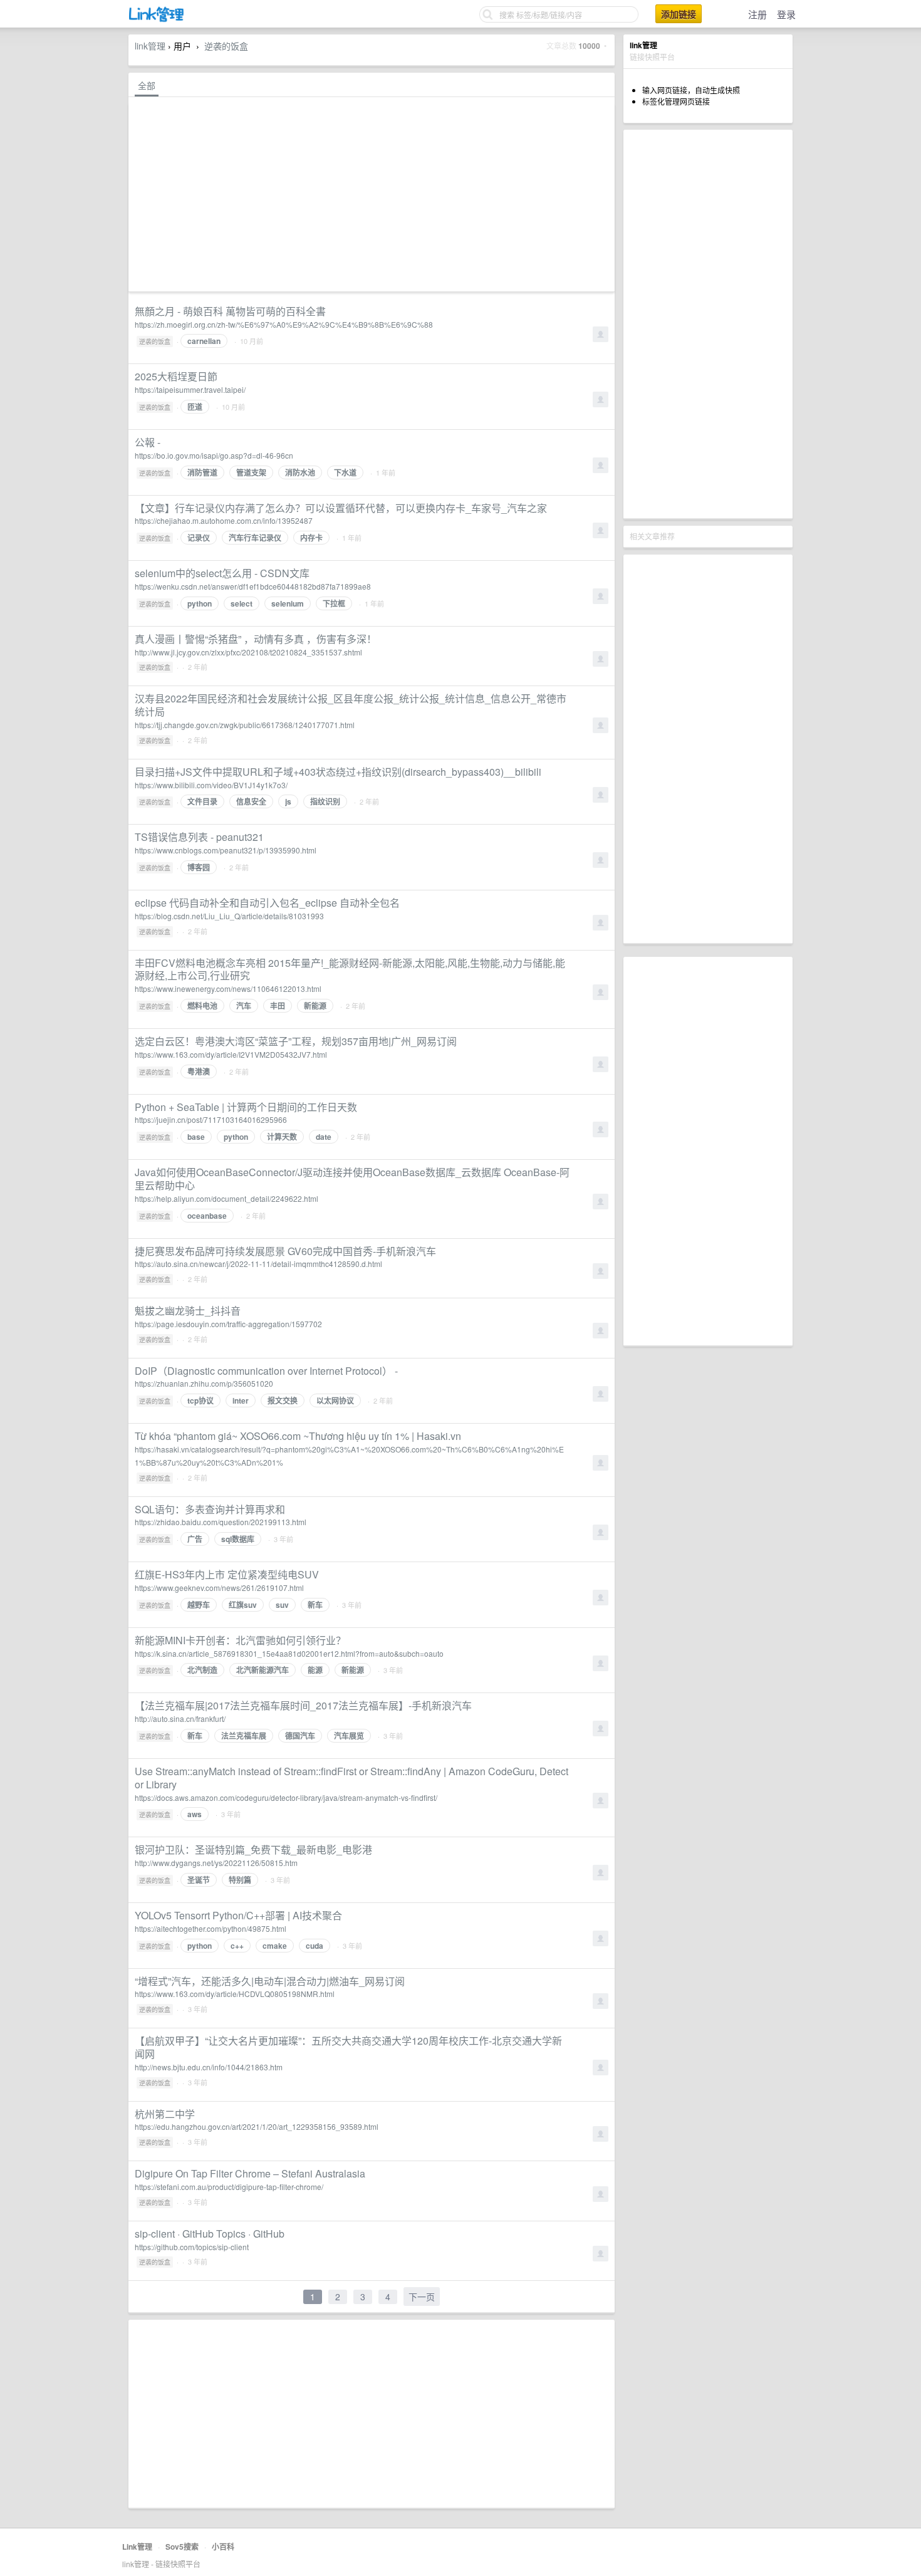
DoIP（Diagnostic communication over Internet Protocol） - (266, 1371)
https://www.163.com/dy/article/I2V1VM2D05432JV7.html (231, 1054)
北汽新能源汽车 (263, 1670)
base (196, 1137)
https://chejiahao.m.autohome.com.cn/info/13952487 (224, 520)
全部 (147, 85)
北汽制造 (202, 1670)
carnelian (204, 341)
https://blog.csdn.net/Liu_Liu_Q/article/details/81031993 (229, 916)
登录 (786, 14)
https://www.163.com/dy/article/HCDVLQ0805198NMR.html (235, 1994)
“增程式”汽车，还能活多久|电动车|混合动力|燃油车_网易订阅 (270, 1981)
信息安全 (251, 801)
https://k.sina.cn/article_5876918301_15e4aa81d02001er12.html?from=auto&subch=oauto (289, 1653)
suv (282, 1605)
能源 (315, 1670)
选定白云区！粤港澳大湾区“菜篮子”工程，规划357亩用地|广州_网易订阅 (296, 1041)
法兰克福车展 (244, 1736)
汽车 (244, 1006)
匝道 (195, 407)
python (200, 603)
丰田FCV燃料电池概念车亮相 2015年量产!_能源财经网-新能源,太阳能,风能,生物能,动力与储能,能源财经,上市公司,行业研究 (350, 969)
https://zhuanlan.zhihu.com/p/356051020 (204, 1383)
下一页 (422, 2297)
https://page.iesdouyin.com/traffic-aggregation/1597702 (228, 1324)
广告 (195, 1539)
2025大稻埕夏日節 (176, 376)
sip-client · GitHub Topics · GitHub (210, 2234)
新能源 (315, 1006)
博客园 (199, 867)
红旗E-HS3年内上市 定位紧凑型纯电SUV (227, 1574)
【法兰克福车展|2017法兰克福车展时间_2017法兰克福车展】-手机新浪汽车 (303, 1705)
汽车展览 (349, 1736)
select (242, 603)
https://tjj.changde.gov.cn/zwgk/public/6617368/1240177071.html (245, 725)
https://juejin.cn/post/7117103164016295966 (211, 1119)
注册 (757, 14)
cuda (315, 1946)
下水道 (345, 472)
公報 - (148, 442)
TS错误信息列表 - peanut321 (199, 837)
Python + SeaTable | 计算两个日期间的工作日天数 (246, 1107)
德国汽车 (300, 1736)
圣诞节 (199, 1880)
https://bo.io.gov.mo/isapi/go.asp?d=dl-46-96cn (214, 455)
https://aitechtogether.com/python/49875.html (211, 1928)
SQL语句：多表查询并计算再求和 (210, 1509)
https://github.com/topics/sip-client (192, 2247)
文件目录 (202, 801)
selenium (288, 603)
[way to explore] (157, 19)
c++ (237, 1946)
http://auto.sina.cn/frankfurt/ (180, 1718)
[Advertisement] (708, 324)
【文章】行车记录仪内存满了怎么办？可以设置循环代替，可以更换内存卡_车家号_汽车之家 (341, 508)
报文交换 (283, 1400)
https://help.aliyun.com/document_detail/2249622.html (226, 1198)
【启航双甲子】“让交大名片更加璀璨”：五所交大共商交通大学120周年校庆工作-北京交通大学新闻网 (348, 2047)
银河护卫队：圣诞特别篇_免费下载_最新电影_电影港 (253, 1849)
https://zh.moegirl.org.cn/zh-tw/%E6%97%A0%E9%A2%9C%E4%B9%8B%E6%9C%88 (284, 324)
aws (195, 1814)
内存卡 (311, 538)
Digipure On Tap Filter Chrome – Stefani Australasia (250, 2173)
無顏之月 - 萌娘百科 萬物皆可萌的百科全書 (230, 311)
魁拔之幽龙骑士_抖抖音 (188, 1311)
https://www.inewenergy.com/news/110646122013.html (228, 988)
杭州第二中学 (165, 2114)
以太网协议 (335, 1400)
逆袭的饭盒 (226, 46)
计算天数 (282, 1137)
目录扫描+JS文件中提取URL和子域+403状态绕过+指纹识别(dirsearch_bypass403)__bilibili (338, 772)
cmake (275, 1946)
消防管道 (202, 472)
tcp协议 (200, 1400)
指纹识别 (325, 801)
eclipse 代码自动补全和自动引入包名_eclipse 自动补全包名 (267, 903)
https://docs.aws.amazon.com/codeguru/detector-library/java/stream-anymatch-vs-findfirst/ (286, 1797)
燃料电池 (202, 1006)
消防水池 (300, 472)
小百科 (223, 2547)
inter (241, 1400)
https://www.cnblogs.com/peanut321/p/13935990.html (226, 850)
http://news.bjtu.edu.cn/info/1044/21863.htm (209, 2067)
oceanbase (207, 1216)
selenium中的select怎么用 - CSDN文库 (222, 573)
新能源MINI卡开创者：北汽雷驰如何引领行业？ (240, 1640)
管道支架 (251, 472)
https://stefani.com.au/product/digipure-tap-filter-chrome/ (229, 2187)
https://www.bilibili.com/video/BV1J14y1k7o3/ (211, 785)
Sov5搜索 (182, 2547)
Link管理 (137, 2547)
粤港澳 (199, 1072)
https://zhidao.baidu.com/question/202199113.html (221, 1522)
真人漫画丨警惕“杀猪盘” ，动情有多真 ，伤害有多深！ (256, 639)
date (324, 1137)
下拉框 (334, 603)
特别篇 (240, 1880)
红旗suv (243, 1605)
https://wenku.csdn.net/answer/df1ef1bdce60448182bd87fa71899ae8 (253, 586)
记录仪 (199, 538)
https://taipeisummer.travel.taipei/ (190, 389)
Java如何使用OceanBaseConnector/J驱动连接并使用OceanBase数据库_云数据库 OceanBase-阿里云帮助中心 (352, 1179)
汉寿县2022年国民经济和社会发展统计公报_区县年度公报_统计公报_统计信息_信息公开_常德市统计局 (351, 705)
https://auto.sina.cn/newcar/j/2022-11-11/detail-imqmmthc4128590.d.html (258, 1264)
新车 (315, 1605)
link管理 (150, 46)
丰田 (278, 1006)
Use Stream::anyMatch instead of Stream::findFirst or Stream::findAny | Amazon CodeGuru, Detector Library (351, 1778)
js (288, 801)
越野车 (199, 1605)
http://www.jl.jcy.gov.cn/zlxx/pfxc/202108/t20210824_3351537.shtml (248, 652)
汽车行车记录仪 (255, 538)
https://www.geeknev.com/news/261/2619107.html (219, 1588)
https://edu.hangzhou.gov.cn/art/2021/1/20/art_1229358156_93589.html (257, 2126)
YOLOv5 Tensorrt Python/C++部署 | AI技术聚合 (238, 1915)
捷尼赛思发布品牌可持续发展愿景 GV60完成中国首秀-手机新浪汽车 (285, 1251)
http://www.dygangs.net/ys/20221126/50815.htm (216, 1863)
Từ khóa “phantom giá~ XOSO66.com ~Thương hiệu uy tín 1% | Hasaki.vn (298, 1436)
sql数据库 (238, 1539)
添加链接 (679, 14)
